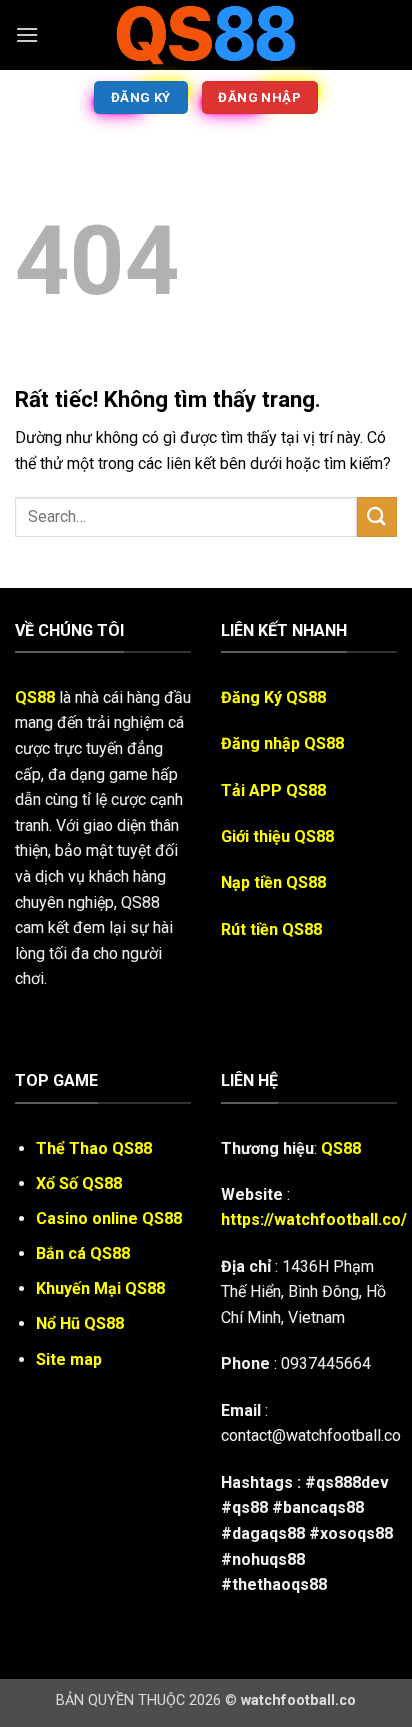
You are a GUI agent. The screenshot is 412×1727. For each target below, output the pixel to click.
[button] (27, 34)
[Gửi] (377, 516)
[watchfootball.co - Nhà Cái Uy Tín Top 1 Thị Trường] (206, 35)
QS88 (35, 697)
